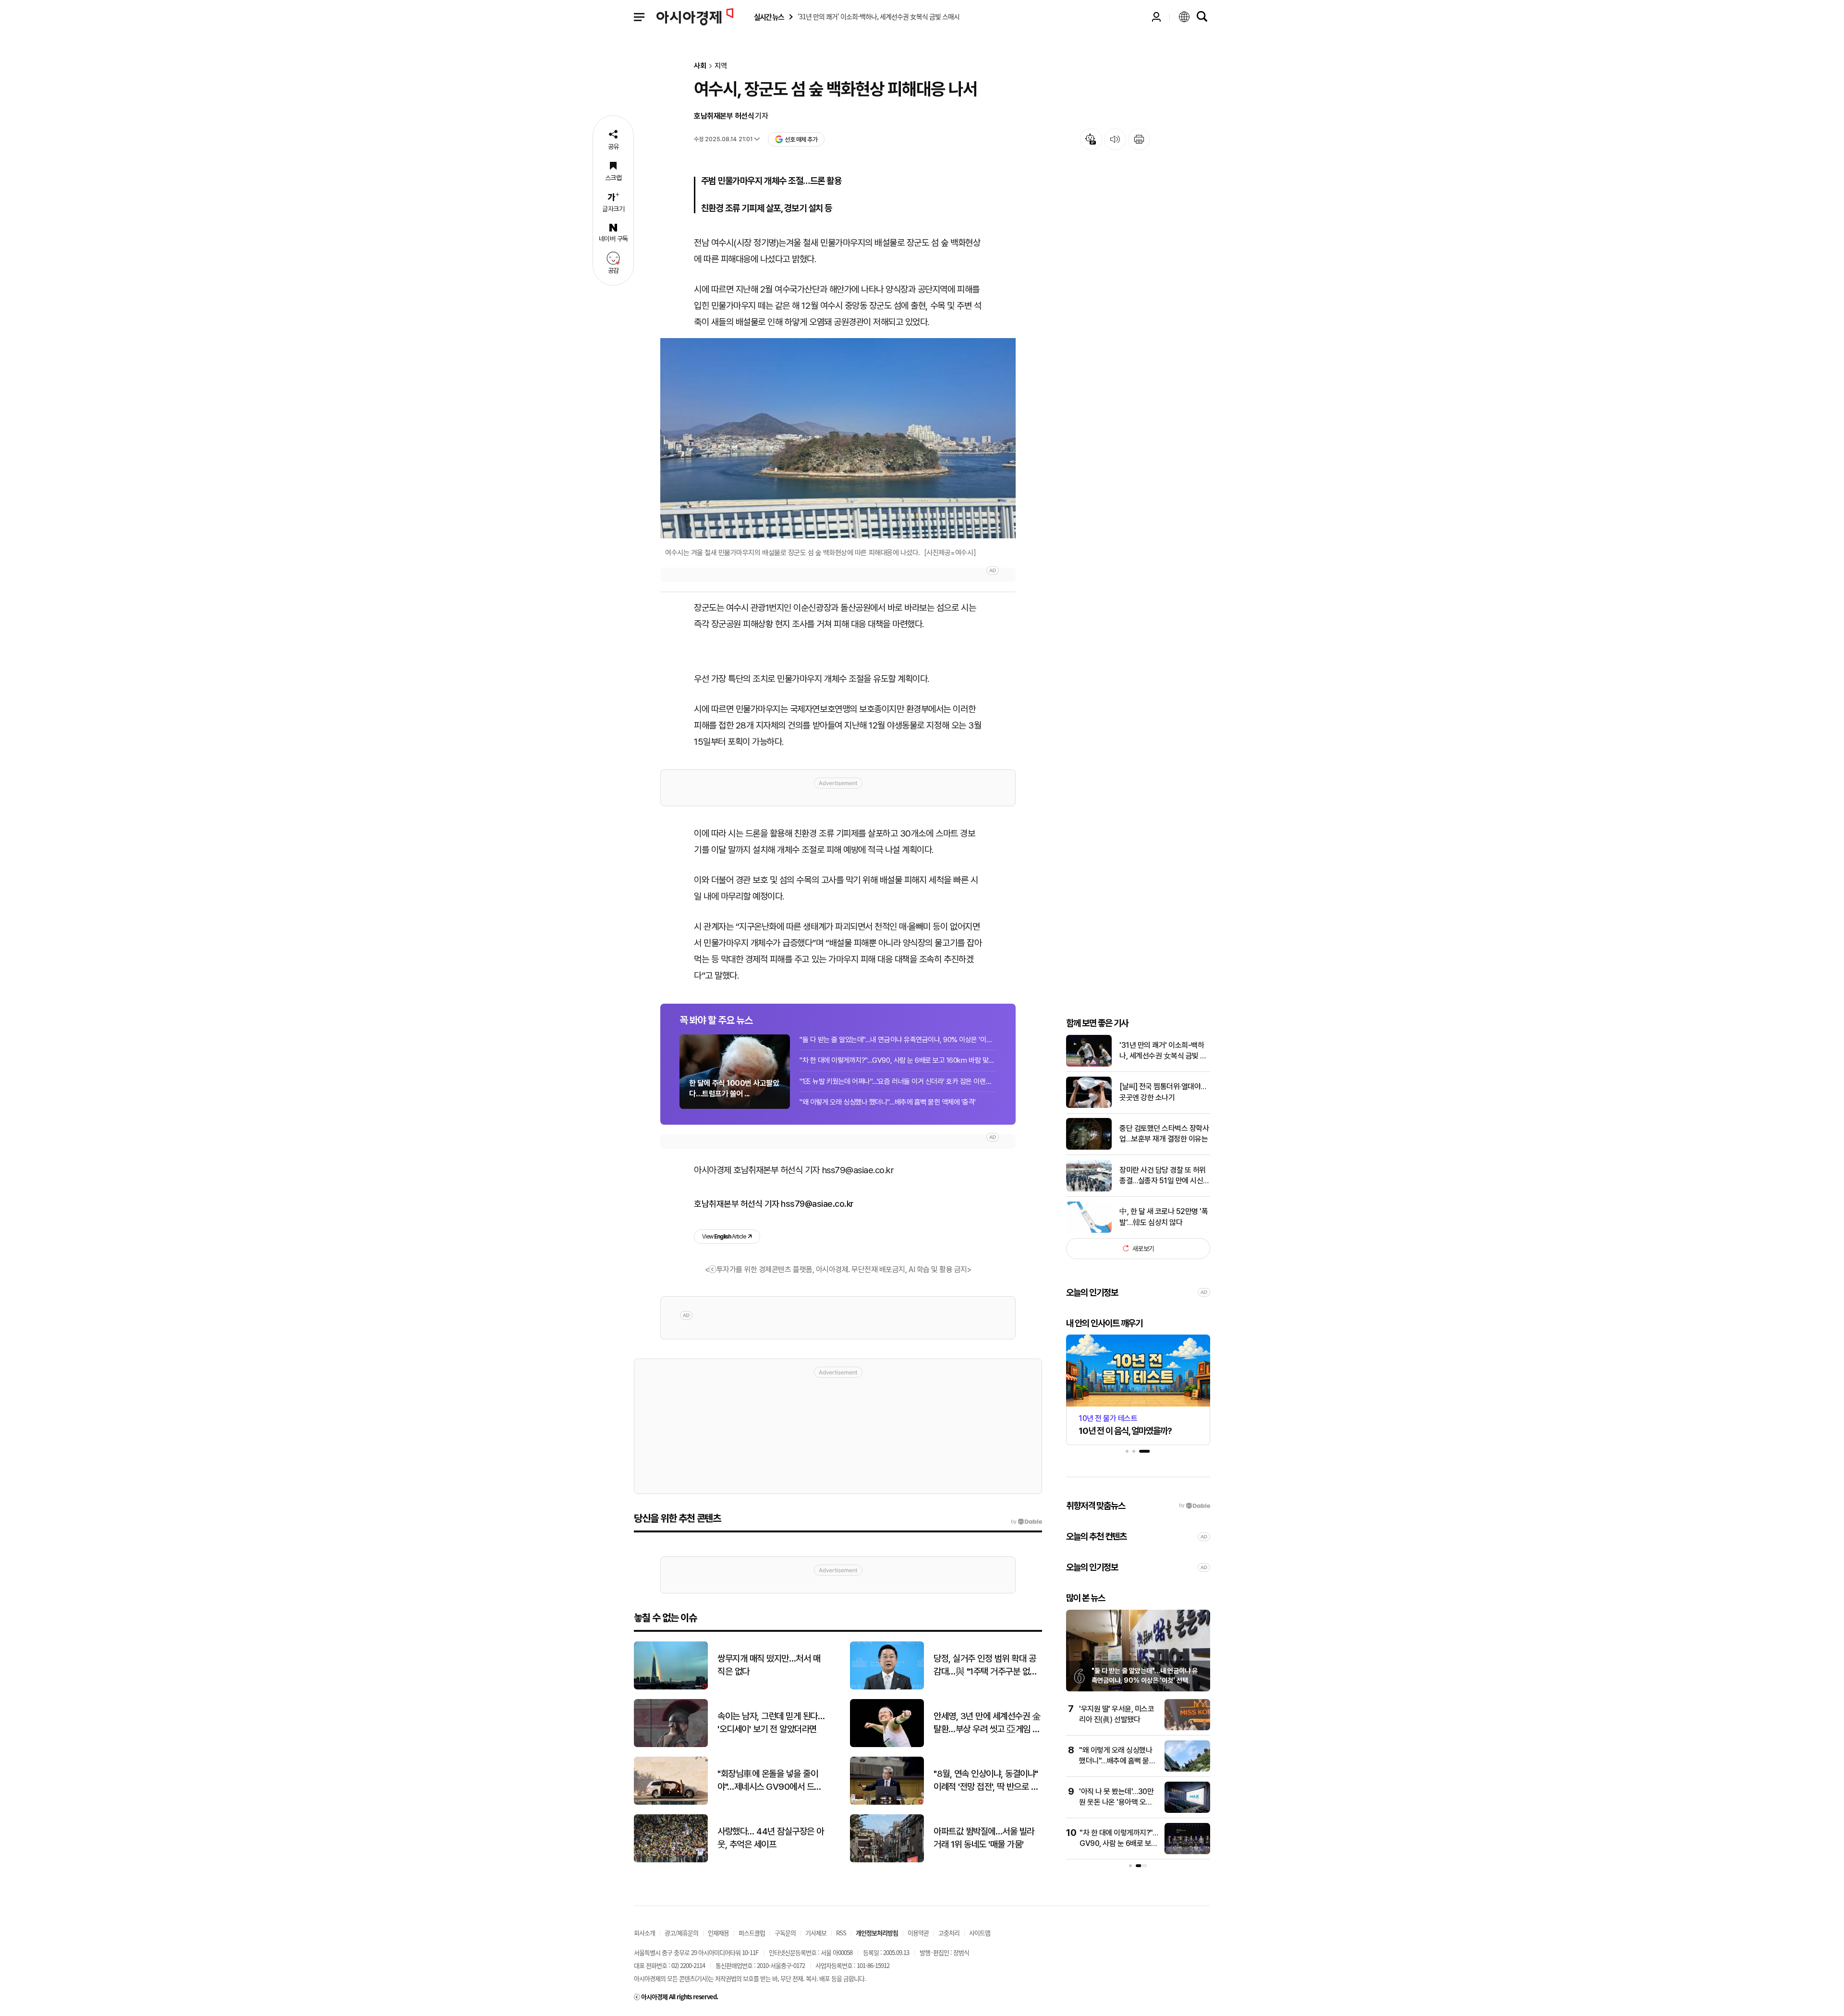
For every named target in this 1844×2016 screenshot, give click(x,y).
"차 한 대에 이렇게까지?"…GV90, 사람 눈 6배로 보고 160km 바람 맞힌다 (898, 1060)
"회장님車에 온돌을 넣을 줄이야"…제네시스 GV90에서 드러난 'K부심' (770, 1781)
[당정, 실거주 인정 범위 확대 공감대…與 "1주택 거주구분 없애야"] (887, 1687)
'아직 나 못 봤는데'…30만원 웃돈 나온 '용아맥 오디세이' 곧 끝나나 (1116, 1802)
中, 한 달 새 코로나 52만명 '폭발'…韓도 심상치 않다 (1164, 1217)
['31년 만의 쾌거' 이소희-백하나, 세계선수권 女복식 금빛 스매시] (1089, 1064)
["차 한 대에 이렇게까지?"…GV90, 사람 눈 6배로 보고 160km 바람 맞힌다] (1187, 1852)
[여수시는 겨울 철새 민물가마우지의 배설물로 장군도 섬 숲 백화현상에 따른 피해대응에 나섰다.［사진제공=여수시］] (838, 438)
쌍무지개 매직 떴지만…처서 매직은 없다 (769, 1665)
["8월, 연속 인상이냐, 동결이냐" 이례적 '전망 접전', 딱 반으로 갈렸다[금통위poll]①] (887, 1803)
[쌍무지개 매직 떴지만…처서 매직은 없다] (671, 1687)
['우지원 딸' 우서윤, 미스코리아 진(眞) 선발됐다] (1187, 1728)
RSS (841, 1933)
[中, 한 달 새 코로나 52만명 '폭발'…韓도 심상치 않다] (1089, 1231)
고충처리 (949, 1933)
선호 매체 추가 (801, 140)
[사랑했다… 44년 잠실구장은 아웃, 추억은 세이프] (671, 1860)
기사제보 (816, 1933)
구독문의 (785, 1933)
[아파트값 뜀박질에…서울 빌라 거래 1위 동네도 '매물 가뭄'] (887, 1860)
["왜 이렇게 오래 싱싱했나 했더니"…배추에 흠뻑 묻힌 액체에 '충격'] (1187, 1769)
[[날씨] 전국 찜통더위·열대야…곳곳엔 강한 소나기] (1089, 1106)
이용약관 (918, 1933)
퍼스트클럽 (752, 1933)
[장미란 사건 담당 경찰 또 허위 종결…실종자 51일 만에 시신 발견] (1089, 1189)
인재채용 (718, 1933)
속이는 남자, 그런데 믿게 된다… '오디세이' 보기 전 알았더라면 (771, 1723)
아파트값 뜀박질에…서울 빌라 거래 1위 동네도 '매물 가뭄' (984, 1838)
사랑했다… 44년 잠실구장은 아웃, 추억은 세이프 (771, 1838)
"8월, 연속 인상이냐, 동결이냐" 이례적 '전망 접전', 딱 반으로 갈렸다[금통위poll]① (986, 1781)
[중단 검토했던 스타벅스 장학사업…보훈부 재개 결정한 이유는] (1089, 1148)
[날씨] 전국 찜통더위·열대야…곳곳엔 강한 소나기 (1163, 1092)
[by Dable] (1026, 1522)
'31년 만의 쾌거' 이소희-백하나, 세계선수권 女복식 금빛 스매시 (1163, 1051)
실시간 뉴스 (769, 17)
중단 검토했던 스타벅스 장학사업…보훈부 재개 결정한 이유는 (1164, 1134)
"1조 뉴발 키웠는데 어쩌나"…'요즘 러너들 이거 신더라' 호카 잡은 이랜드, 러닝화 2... (898, 1081)
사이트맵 (980, 1933)
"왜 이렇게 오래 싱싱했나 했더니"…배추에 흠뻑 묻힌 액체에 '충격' (888, 1102)
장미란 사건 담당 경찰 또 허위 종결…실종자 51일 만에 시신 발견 (1163, 1176)
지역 (721, 66)
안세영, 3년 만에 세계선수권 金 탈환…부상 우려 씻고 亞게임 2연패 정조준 (987, 1723)
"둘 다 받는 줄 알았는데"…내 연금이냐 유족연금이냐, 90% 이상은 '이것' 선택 (898, 1040)
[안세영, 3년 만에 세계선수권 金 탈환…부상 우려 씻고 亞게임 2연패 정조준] (887, 1745)
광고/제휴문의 (681, 1933)
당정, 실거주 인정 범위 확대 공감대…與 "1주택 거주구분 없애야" (985, 1665)
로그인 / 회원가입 (1156, 17)
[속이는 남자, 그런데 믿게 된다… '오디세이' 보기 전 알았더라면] (671, 1745)
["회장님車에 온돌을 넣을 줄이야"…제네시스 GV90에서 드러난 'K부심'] (671, 1803)
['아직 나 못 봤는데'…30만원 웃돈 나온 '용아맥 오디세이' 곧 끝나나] (1187, 1811)
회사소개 (644, 1933)
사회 (700, 66)
